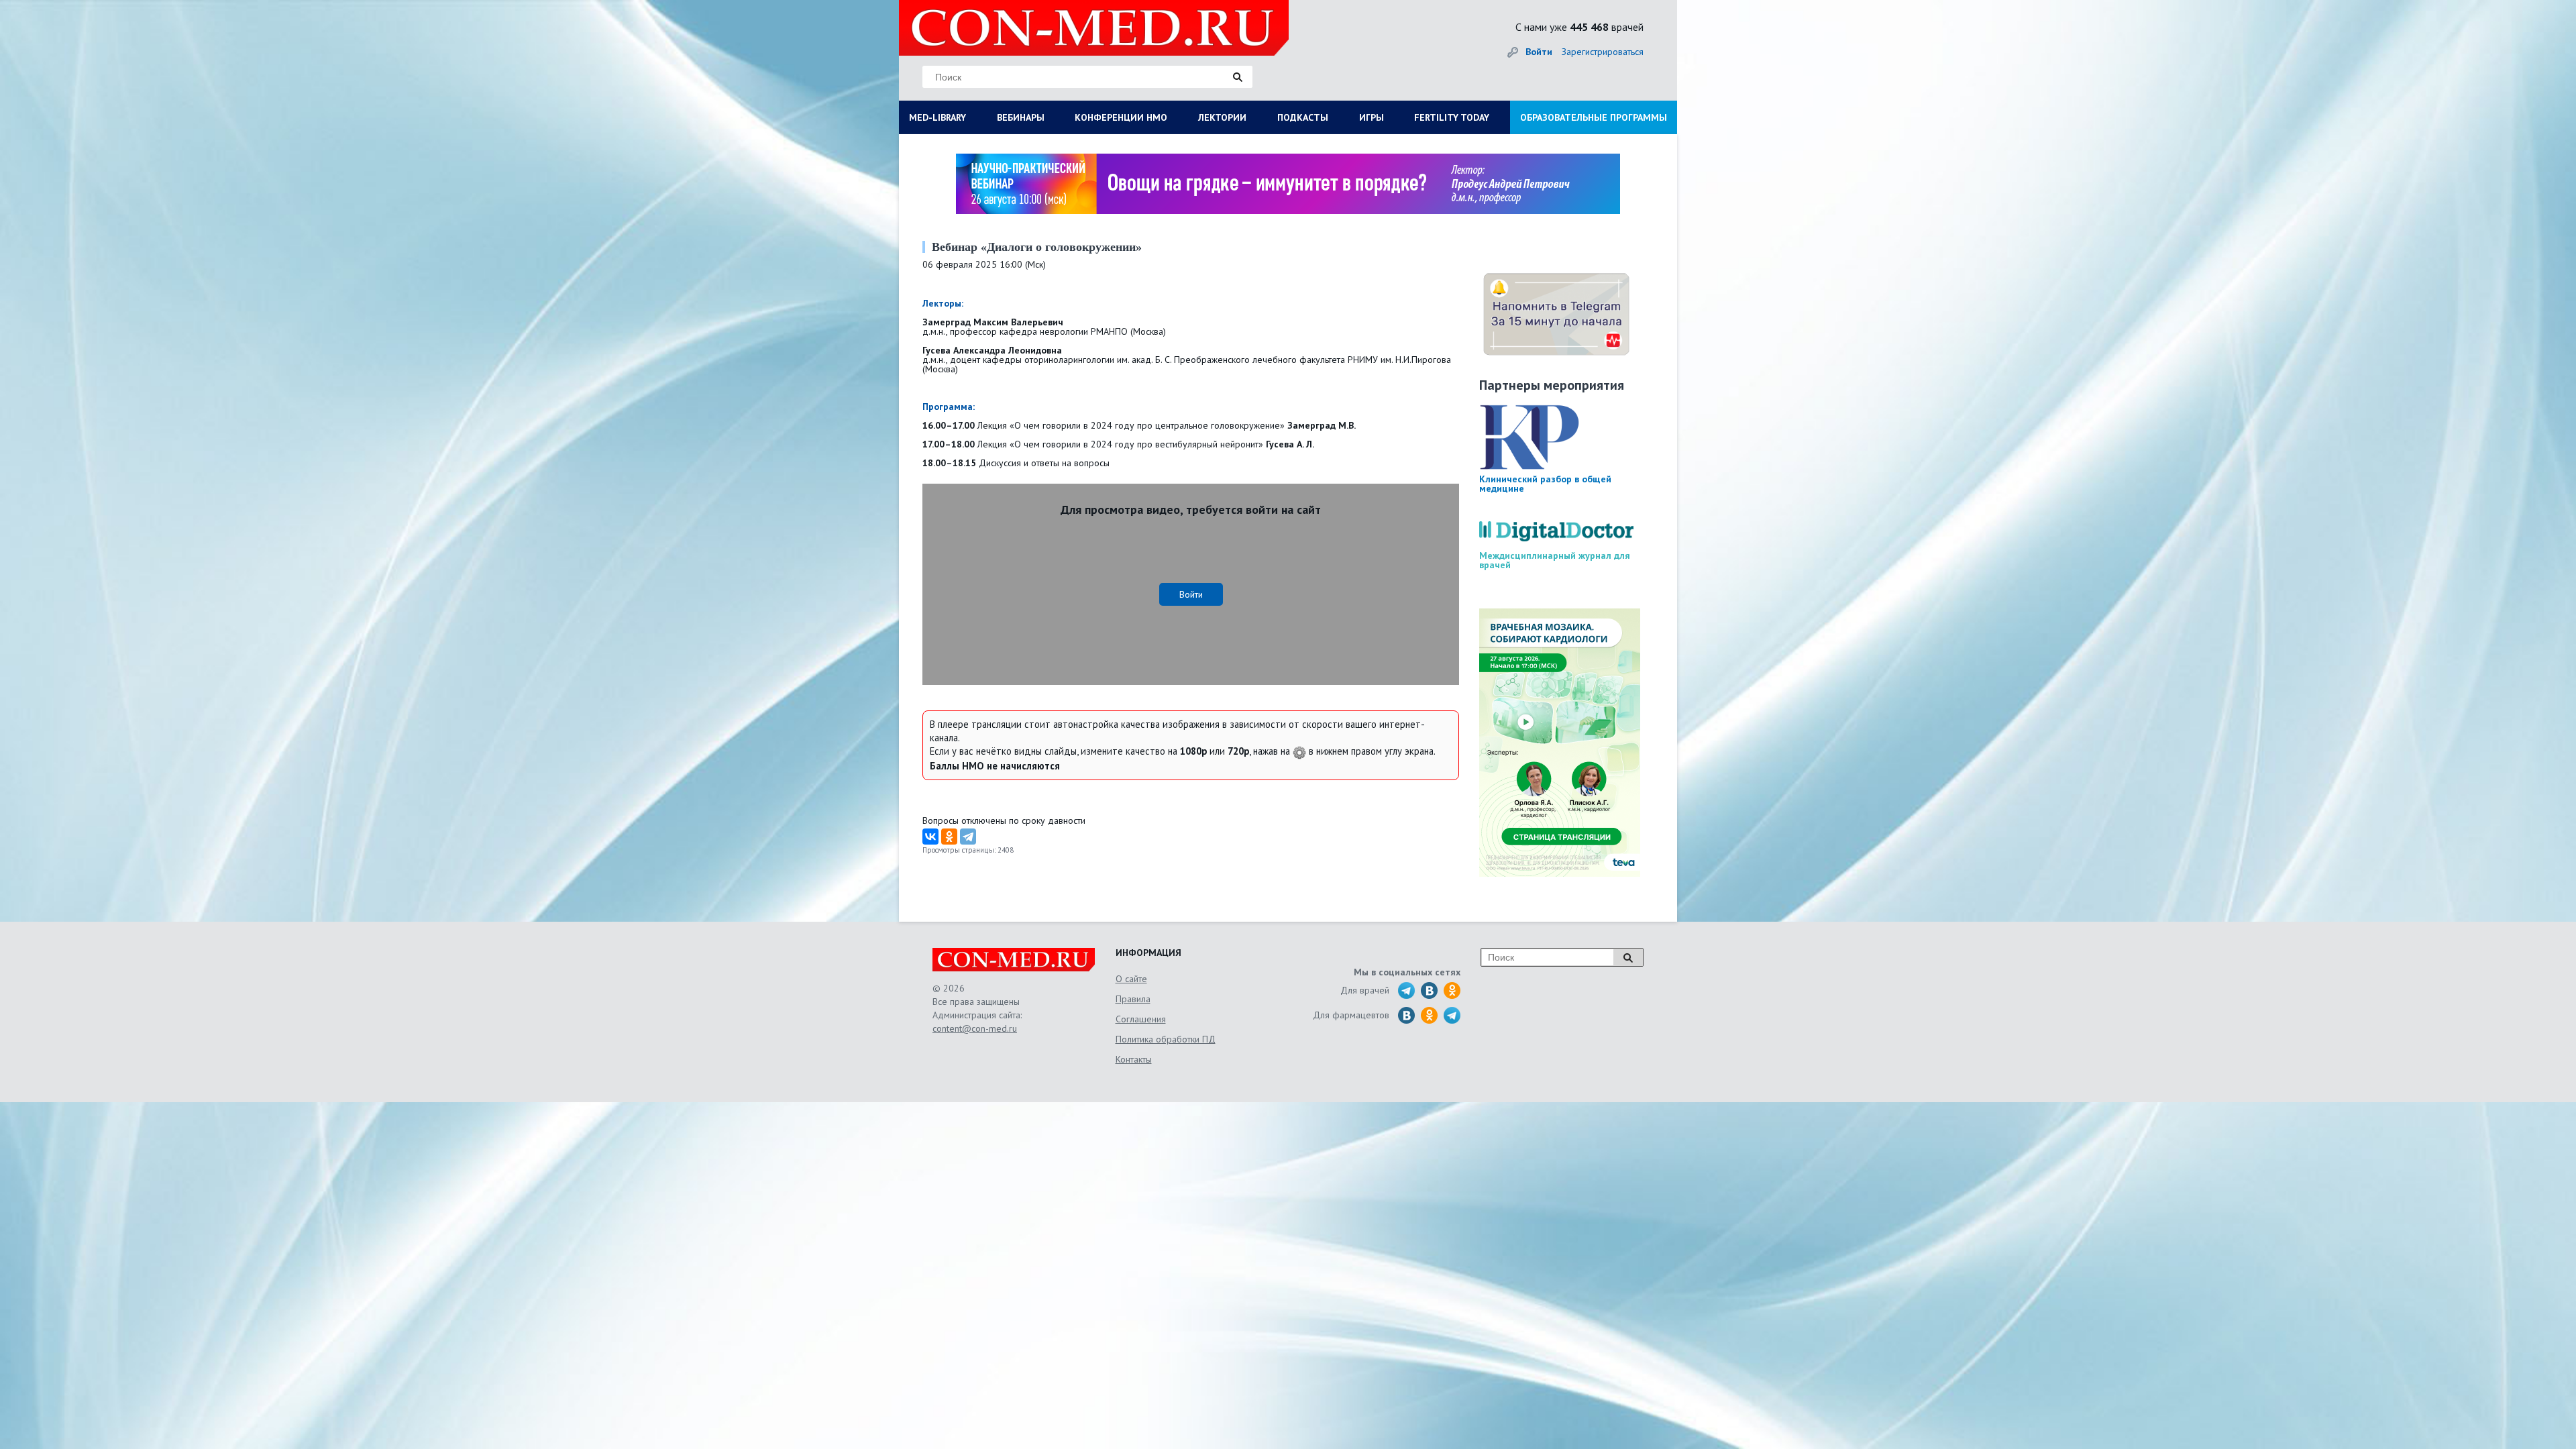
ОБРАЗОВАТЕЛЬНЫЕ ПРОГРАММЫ (1594, 117)
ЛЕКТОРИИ (1222, 117)
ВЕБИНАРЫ (1021, 117)
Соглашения (1141, 1019)
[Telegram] (968, 837)
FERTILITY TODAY (1452, 117)
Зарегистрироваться (1603, 52)
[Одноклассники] (949, 837)
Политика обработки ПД (1166, 1039)
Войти (1539, 52)
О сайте (1131, 979)
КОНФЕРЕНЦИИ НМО (1121, 117)
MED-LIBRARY (937, 117)
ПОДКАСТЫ (1303, 117)
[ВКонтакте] (930, 837)
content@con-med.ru (975, 1028)
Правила (1133, 999)
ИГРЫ (1372, 117)
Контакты (1134, 1059)
